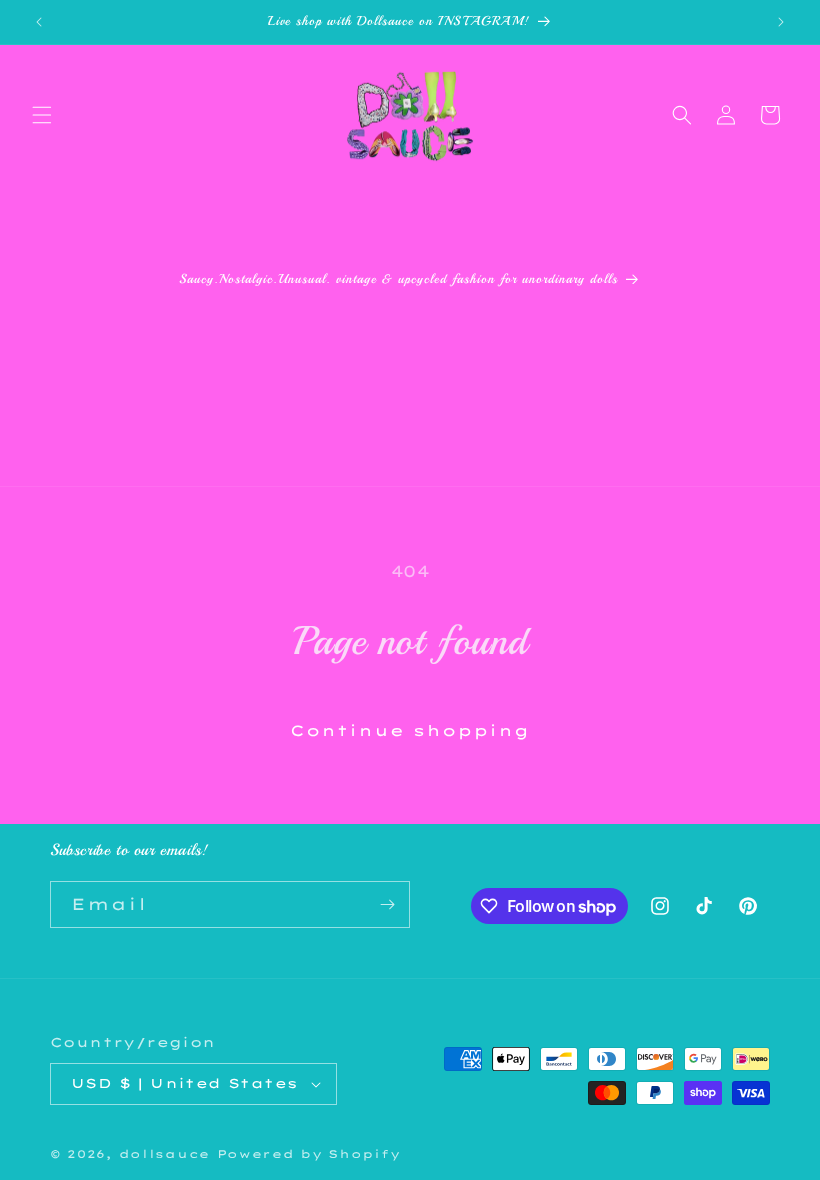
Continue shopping (410, 730)
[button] (42, 115)
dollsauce (164, 1154)
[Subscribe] (387, 904)
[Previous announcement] (39, 22)
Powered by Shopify (309, 1154)
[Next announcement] (781, 22)
